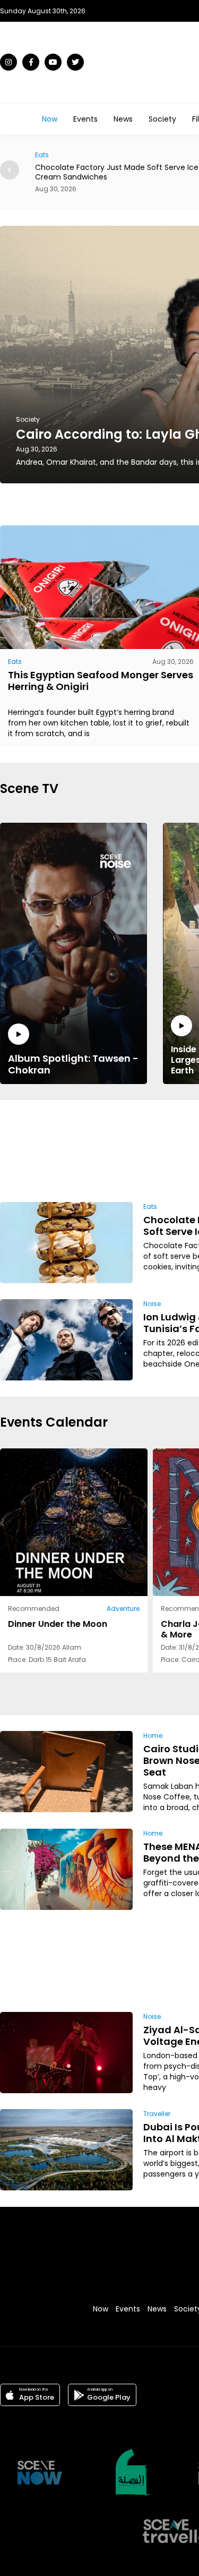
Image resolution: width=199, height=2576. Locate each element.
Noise (152, 1304)
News (123, 119)
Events (85, 119)
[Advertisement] (162, 1149)
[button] (10, 170)
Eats (15, 662)
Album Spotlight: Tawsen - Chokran (73, 1064)
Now (50, 119)
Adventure (123, 1609)
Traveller (157, 2114)
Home (153, 1735)
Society (162, 119)
